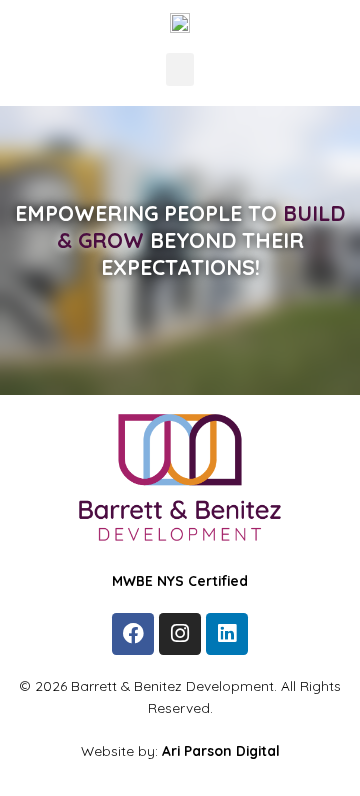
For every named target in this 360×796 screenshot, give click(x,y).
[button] (180, 69)
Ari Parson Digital (221, 750)
